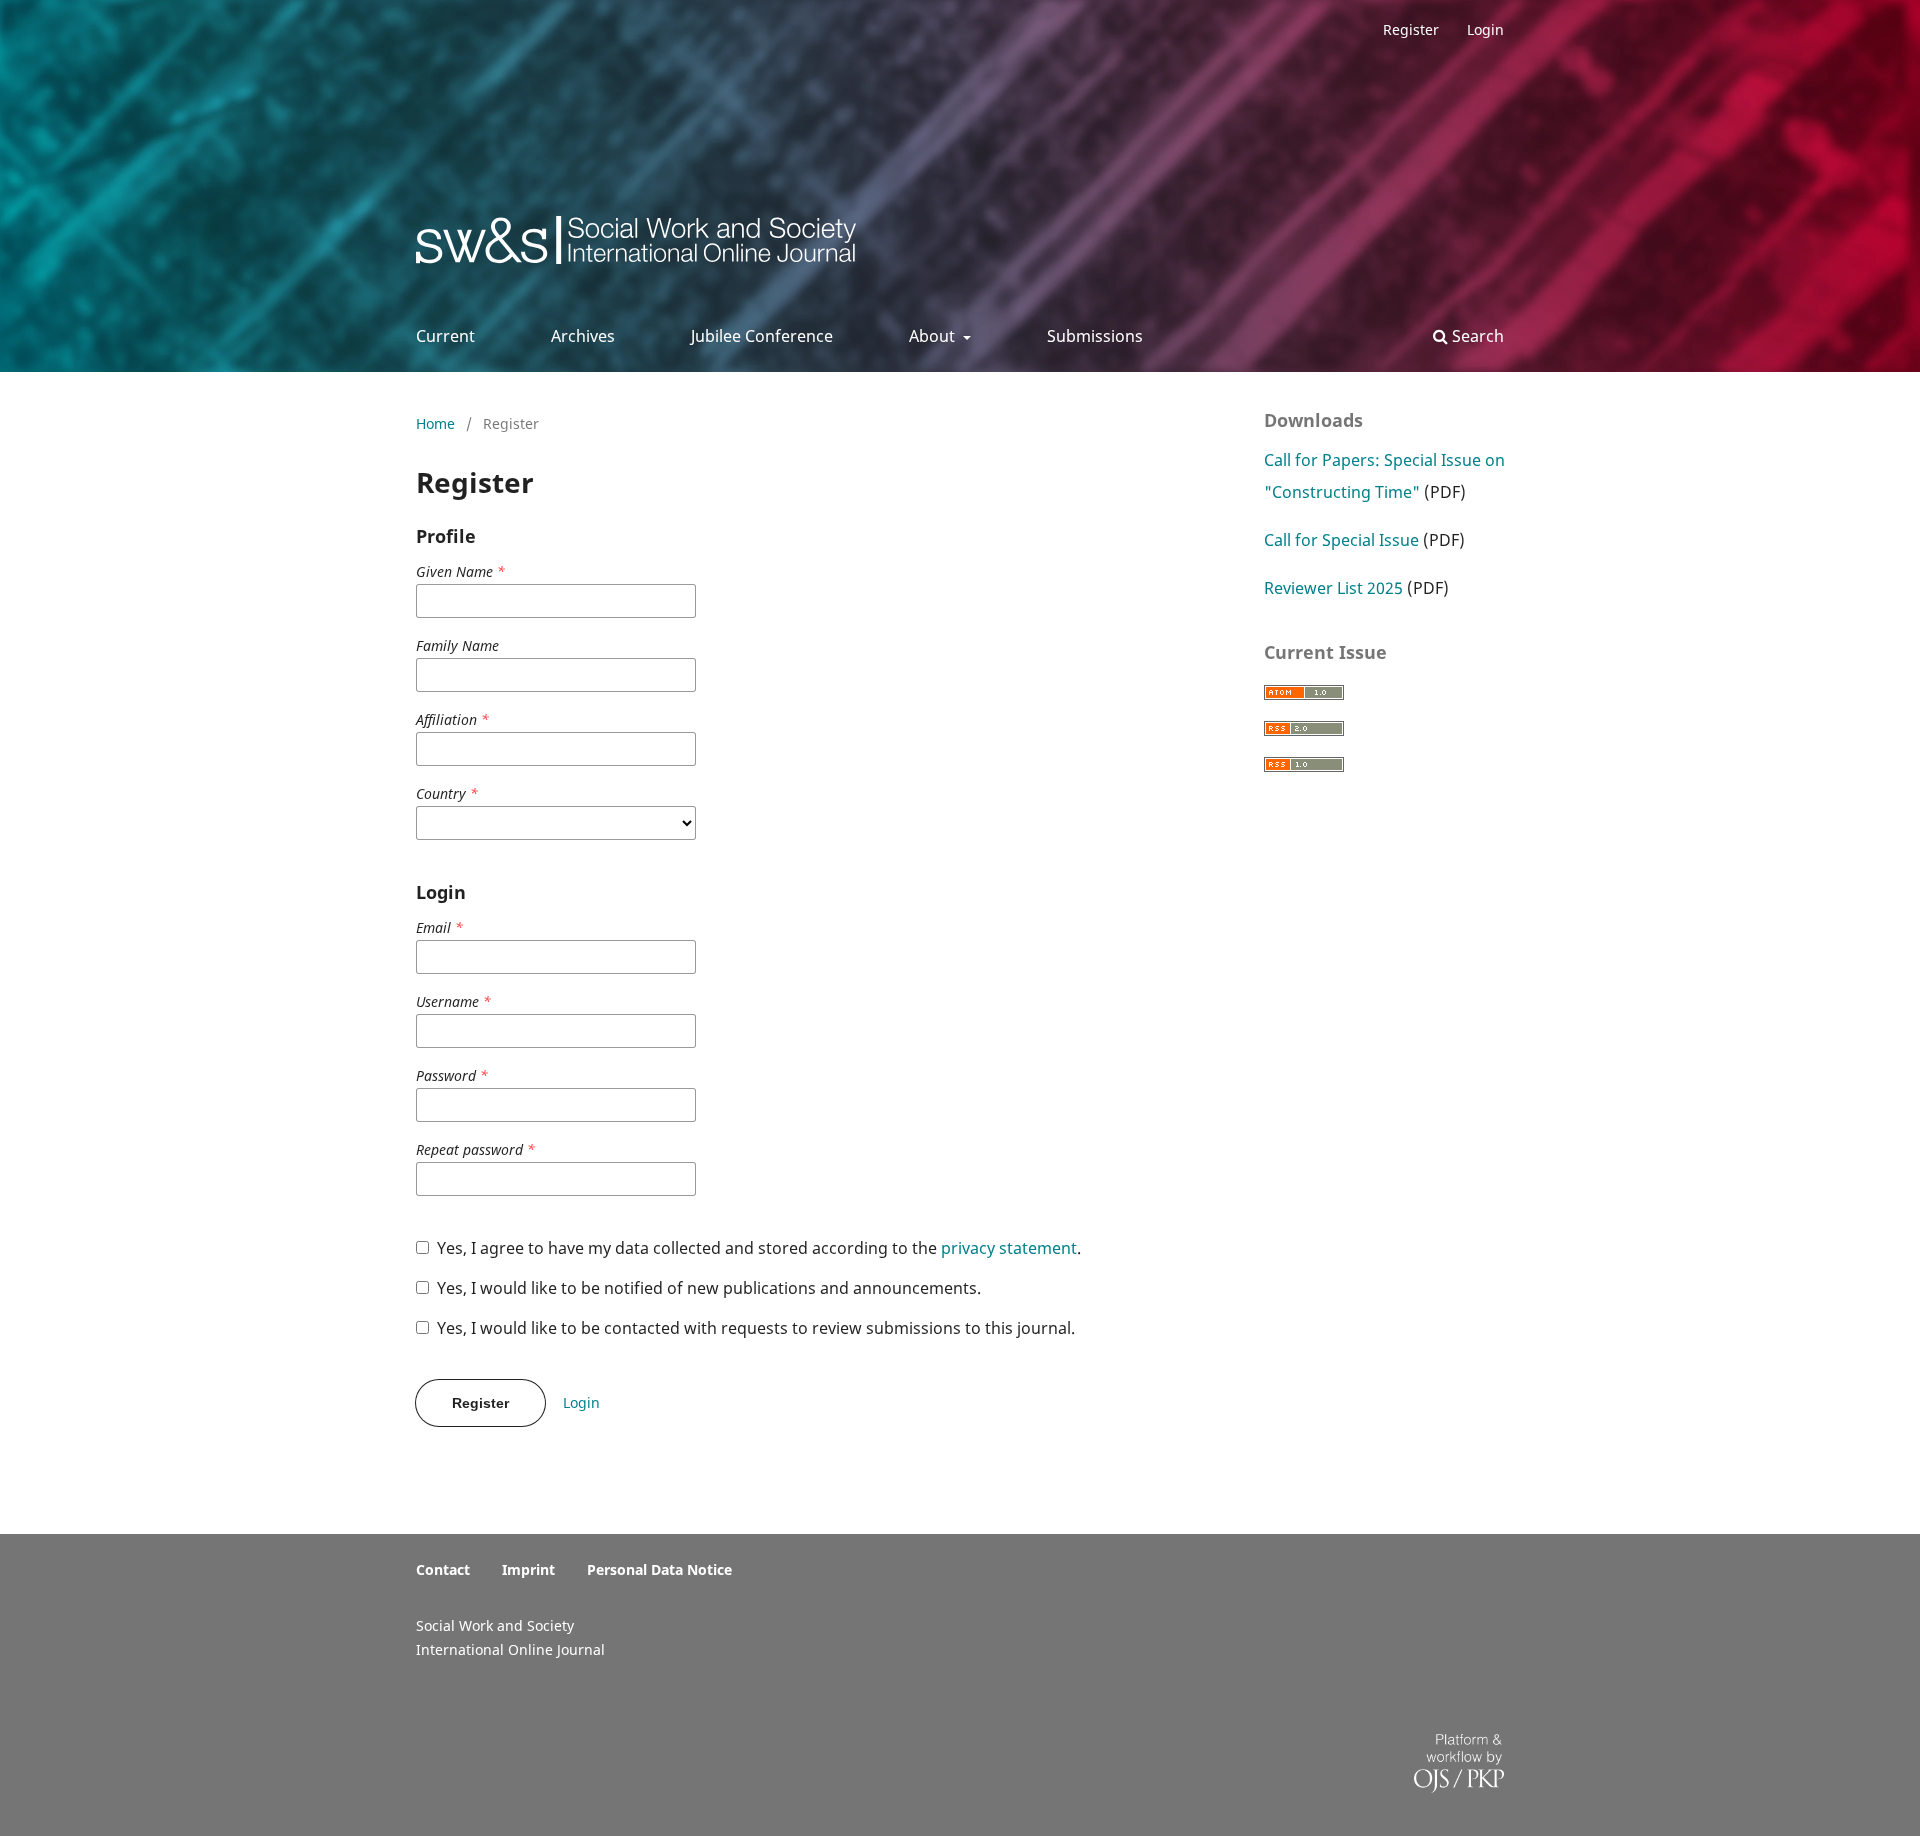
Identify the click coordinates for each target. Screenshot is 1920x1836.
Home (437, 423)
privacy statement (1009, 1248)
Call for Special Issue (1341, 540)
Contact (443, 1569)
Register (1411, 29)
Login (1485, 29)
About (934, 336)
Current (445, 336)
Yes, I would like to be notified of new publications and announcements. (707, 1288)
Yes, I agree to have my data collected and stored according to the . (757, 1248)
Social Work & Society (564, 245)
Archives (583, 336)
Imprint (528, 1569)
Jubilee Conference (762, 336)
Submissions (1095, 336)
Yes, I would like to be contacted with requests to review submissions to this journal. (754, 1328)
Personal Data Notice (659, 1569)
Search (1476, 336)
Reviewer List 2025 (1333, 588)
